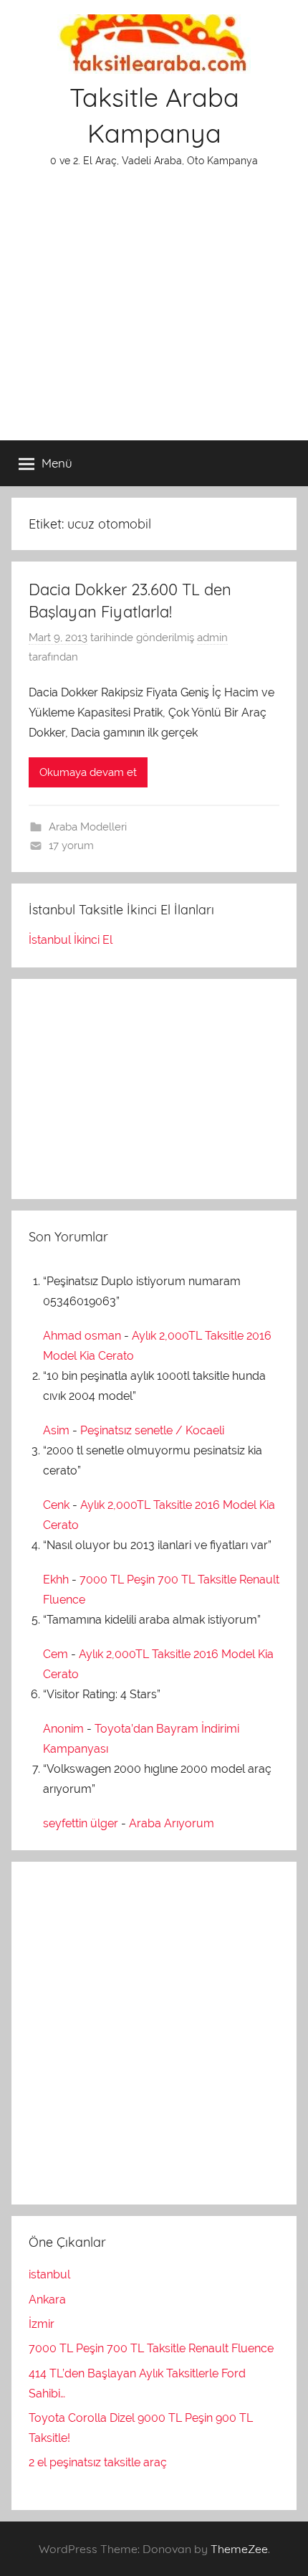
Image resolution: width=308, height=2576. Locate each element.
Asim (56, 1430)
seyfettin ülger (81, 1823)
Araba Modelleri (88, 827)
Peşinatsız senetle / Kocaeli (152, 1430)
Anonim (63, 1729)
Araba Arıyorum (172, 1823)
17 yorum (71, 846)
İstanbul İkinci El (71, 940)
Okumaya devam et (88, 772)
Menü (57, 463)
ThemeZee (239, 2549)
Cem (56, 1654)
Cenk (56, 1505)
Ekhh (56, 1580)
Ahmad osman (82, 1336)
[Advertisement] (154, 313)
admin (212, 638)
